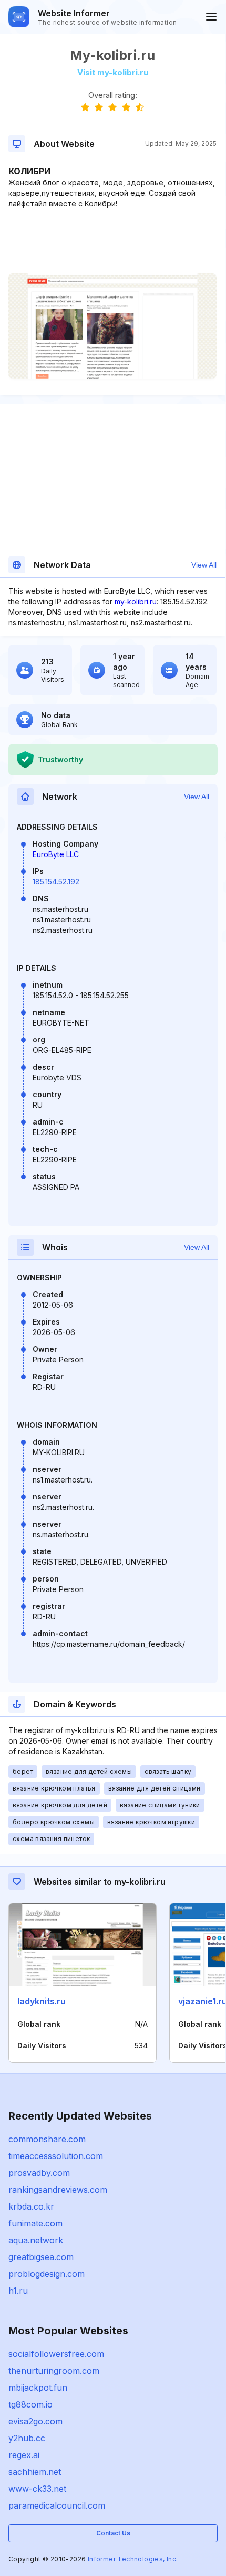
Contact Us (113, 2533)
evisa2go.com (35, 2421)
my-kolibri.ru (136, 601)
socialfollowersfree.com (56, 2354)
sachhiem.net (35, 2472)
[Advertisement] (112, 241)
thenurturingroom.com (54, 2371)
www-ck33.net (37, 2489)
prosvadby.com (39, 2173)
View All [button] (204, 565)
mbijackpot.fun (38, 2388)
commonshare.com (47, 2139)
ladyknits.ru (42, 2001)
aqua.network (36, 2240)
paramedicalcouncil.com (57, 2505)
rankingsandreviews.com (58, 2190)
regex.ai (24, 2455)
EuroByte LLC (56, 854)
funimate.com (35, 2223)
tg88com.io (30, 2404)
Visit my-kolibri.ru (113, 72)
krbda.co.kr (31, 2206)
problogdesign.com (47, 2274)
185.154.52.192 (56, 882)
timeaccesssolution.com (56, 2156)
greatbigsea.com (41, 2257)
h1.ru (18, 2291)
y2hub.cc (27, 2438)
